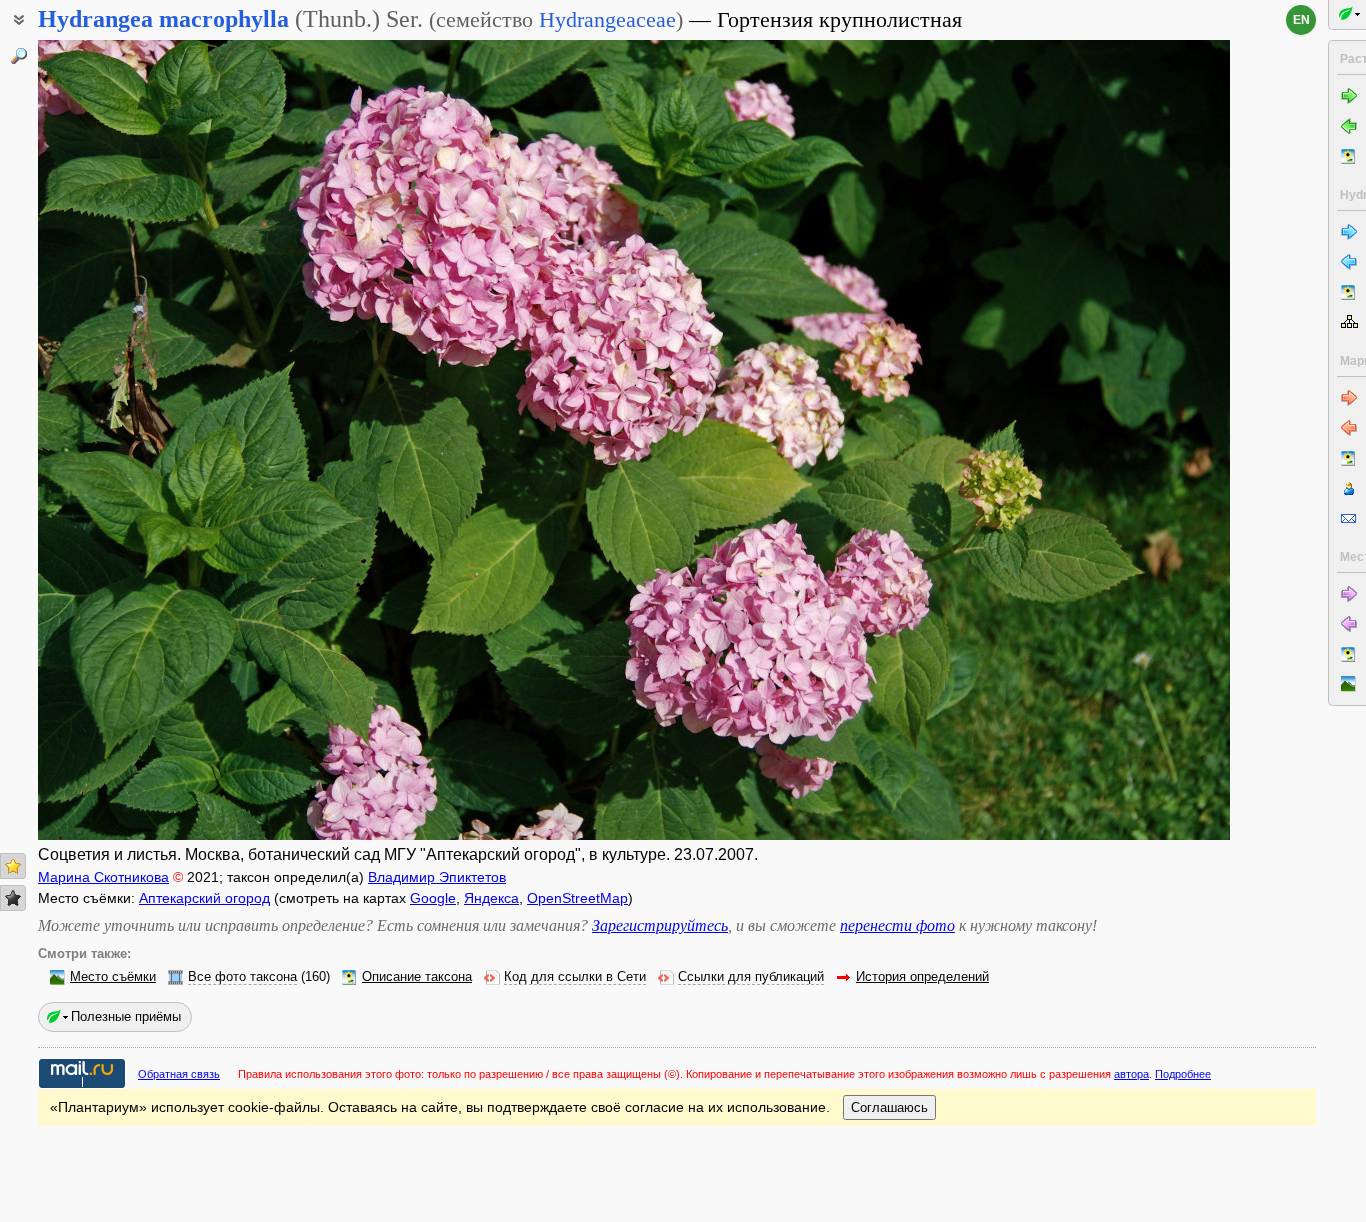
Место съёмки (113, 977)
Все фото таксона (242, 977)
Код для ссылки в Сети (575, 977)
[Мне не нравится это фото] (13, 898)
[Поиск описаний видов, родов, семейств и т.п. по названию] (19, 56)
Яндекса (491, 898)
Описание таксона (417, 977)
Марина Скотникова (103, 877)
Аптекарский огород (204, 898)
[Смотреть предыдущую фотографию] (162, 440)
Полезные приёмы (126, 1016)
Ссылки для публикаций (751, 977)
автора (1131, 1074)
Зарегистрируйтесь (660, 925)
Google (433, 898)
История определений (922, 977)
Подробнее (1183, 1074)
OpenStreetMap (577, 898)
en (1301, 20)
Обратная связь (179, 1074)
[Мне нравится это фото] (13, 866)
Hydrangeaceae (607, 19)
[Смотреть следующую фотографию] (1106, 440)
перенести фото (897, 925)
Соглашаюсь (889, 1107)
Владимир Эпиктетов (437, 877)
